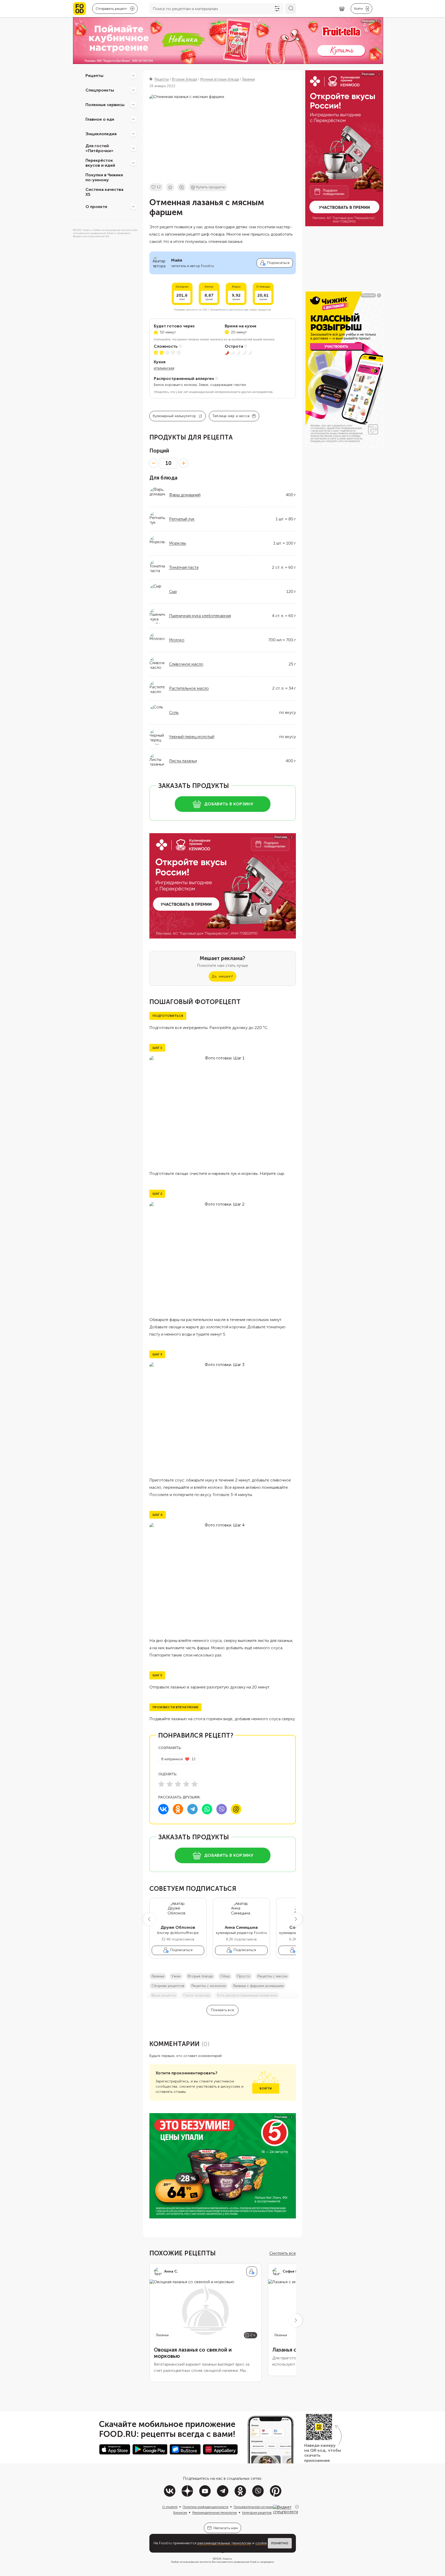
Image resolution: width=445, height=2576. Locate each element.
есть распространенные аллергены (247, 1995)
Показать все (223, 2010)
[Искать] (291, 9)
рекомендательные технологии (224, 2543)
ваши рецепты (164, 1995)
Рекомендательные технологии (215, 2513)
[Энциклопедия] (133, 134)
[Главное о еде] (133, 119)
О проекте (96, 206)
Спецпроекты (100, 90)
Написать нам (226, 2528)
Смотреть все (283, 2253)
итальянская (164, 368)
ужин (176, 1976)
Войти (266, 2088)
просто (244, 1976)
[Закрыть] (297, 2507)
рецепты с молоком (209, 1986)
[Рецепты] (133, 75)
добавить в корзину (229, 804)
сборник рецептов (168, 1986)
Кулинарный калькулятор (174, 416)
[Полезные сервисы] (133, 105)
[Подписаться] (252, 2271)
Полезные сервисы (105, 104)
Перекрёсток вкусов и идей (100, 163)
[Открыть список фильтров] (277, 9)
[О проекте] (133, 206)
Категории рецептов (257, 2513)
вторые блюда (200, 1976)
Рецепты (94, 75)
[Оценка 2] (170, 1784)
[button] (149, 1919)
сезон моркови (197, 1995)
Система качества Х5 (104, 192)
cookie (261, 2543)
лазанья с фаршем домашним (258, 1986)
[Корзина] (342, 9)
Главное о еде (100, 119)
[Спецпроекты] (133, 90)
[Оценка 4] (186, 1784)
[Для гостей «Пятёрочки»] (133, 148)
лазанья (158, 1976)
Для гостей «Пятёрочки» (99, 148)
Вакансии (180, 2513)
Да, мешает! (222, 976)
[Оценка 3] (178, 1784)
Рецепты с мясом (272, 1976)
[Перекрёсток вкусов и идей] (133, 163)
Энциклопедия (101, 134)
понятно (280, 2543)
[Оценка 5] (195, 1784)
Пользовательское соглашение (256, 2507)
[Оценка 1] (161, 1784)
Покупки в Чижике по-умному (104, 177)
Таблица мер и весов (231, 416)
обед (225, 1976)
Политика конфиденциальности (205, 2507)
